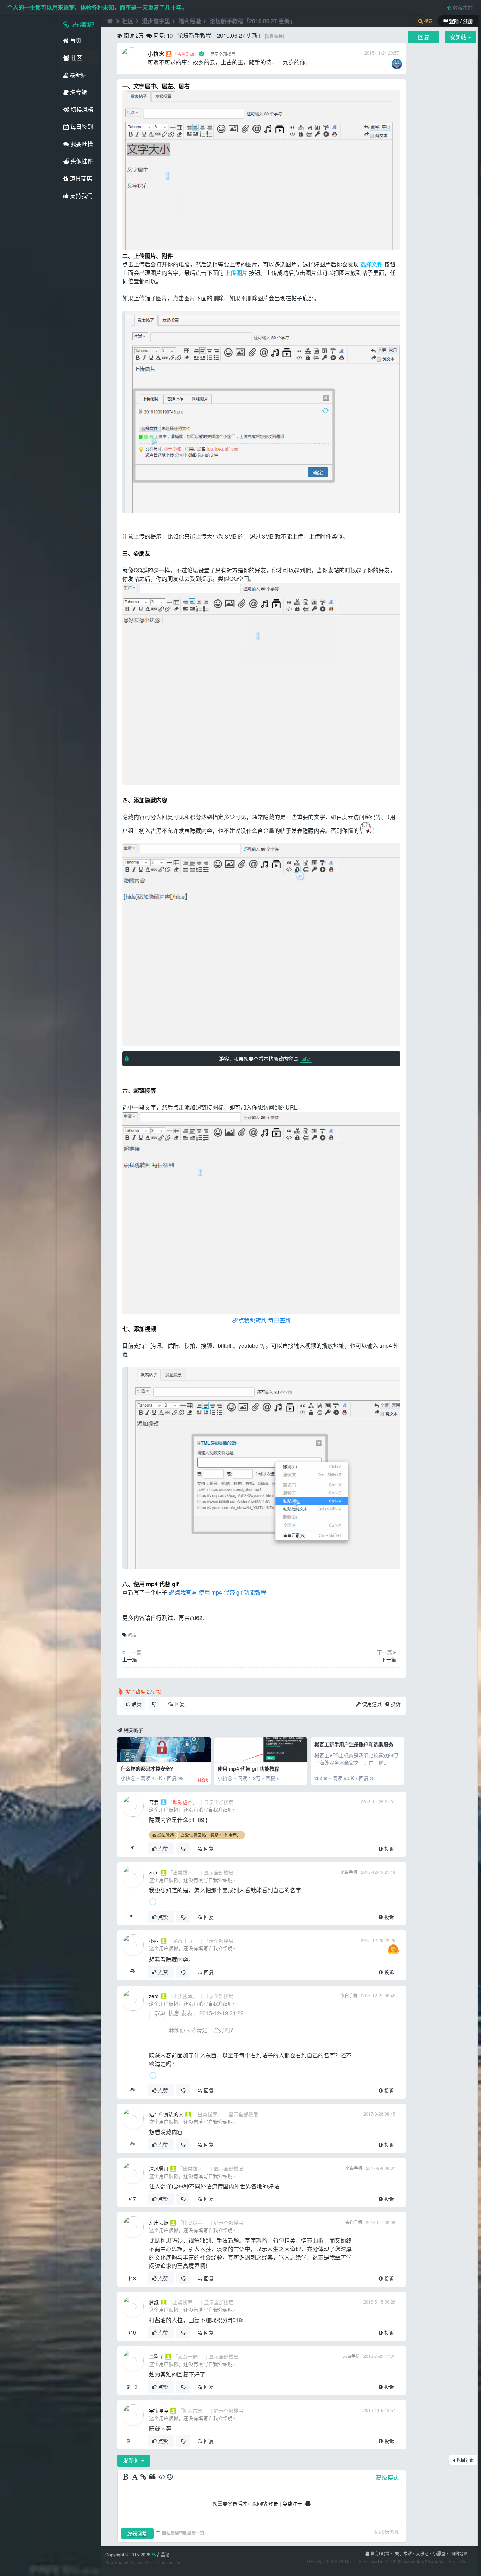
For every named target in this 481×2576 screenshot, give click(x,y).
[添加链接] (144, 2477)
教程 (132, 1635)
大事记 (422, 2553)
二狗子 (156, 2356)
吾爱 (154, 1802)
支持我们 (81, 196)
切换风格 (81, 109)
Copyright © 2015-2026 (137, 2554)
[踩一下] (154, 1704)
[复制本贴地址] (132, 1848)
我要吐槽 (81, 144)
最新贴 (77, 75)
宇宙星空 (159, 2411)
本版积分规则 (386, 2531)
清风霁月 (159, 2168)
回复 (306, 1059)
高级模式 (387, 2477)
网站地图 (459, 2553)
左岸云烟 (159, 2223)
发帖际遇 (165, 1835)
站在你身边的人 (166, 2114)
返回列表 (465, 2460)
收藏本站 (462, 7)
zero (154, 1872)
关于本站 (403, 2553)
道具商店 (80, 178)
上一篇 (130, 1659)
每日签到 (81, 127)
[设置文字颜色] (135, 2477)
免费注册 (292, 2503)
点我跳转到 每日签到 (264, 1320)
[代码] (162, 2477)
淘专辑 (78, 92)
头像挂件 (81, 161)
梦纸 (154, 2302)
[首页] (109, 21)
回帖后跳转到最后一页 (183, 2533)
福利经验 (190, 21)
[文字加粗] (126, 2477)
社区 (76, 58)
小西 (154, 1941)
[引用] (153, 2477)
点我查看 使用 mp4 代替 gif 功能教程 (220, 1592)
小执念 (156, 54)
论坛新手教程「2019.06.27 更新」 (252, 21)
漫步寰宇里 (156, 21)
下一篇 (389, 1659)
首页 (75, 40)
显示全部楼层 (223, 54)
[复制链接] (274, 36)
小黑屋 (439, 2553)
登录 (273, 2503)
